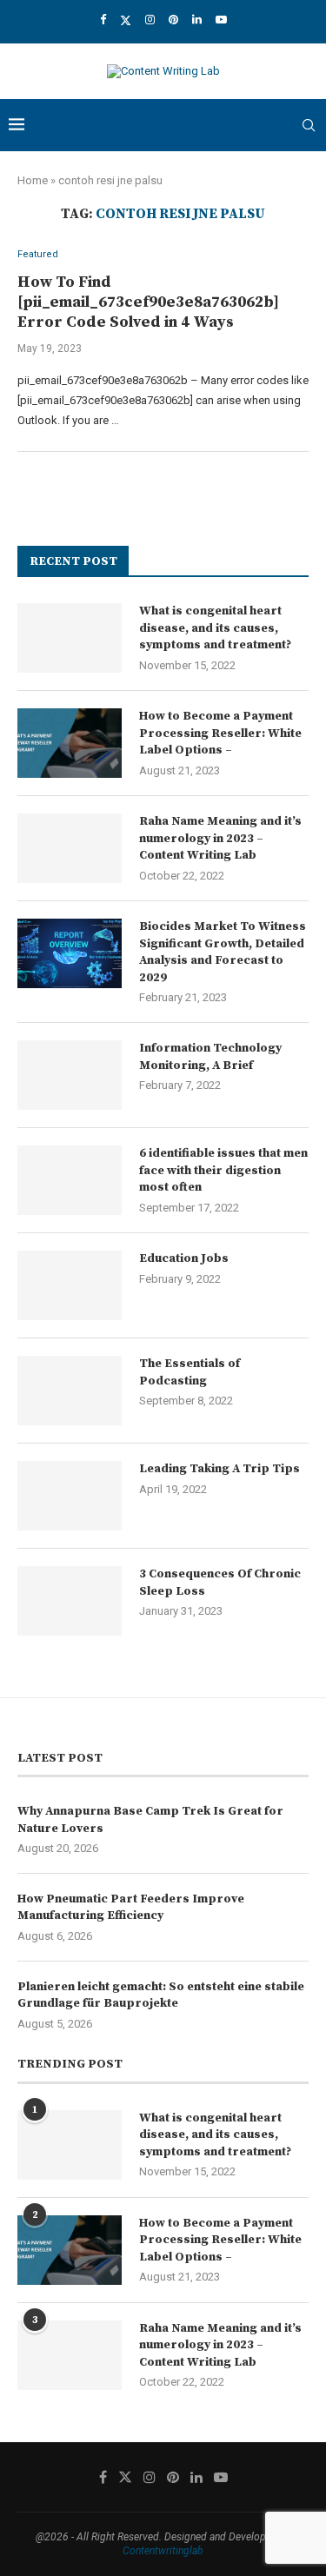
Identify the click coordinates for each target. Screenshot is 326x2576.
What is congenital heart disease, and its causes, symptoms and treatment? (215, 628)
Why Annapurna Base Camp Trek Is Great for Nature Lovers (150, 1820)
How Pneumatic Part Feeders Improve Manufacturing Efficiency (131, 1908)
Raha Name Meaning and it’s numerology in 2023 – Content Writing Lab (220, 838)
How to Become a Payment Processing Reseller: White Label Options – (220, 733)
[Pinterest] (173, 20)
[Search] (309, 125)
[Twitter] (126, 20)
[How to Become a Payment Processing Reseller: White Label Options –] (70, 743)
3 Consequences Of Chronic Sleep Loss (220, 1583)
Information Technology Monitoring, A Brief (210, 1057)
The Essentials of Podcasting (190, 1372)
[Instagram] (150, 20)
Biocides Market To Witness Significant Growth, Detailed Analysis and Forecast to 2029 (223, 952)
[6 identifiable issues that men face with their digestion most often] (70, 1180)
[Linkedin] (197, 20)
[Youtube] (221, 20)
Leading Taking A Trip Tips (220, 1469)
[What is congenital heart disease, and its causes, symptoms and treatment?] (70, 638)
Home (33, 180)
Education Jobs (184, 1258)
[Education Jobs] (70, 1285)
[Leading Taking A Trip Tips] (70, 1496)
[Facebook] (103, 20)
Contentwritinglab (163, 2551)
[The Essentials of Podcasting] (70, 1391)
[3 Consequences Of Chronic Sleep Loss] (70, 1601)
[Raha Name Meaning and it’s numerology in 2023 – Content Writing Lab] (70, 848)
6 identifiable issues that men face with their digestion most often (223, 1170)
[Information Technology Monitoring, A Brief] (70, 1075)
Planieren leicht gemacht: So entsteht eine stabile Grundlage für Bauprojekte (161, 1995)
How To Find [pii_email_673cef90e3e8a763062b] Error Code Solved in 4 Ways (148, 302)
